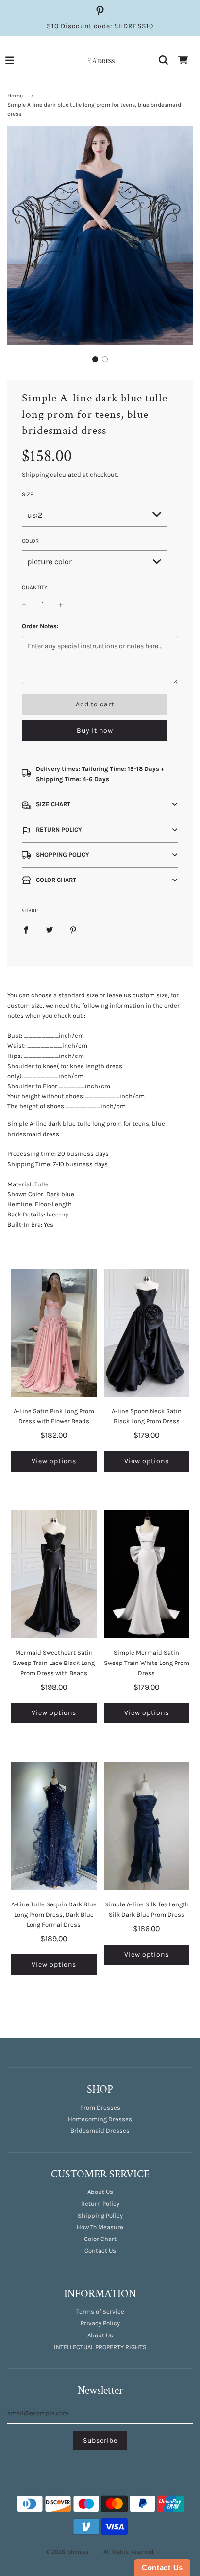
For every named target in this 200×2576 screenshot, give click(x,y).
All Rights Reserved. (129, 2552)
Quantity (34, 587)
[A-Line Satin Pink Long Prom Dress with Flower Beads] (54, 1333)
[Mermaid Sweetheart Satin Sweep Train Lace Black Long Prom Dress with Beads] (54, 1574)
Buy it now (95, 730)
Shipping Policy (100, 2216)
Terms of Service (100, 2312)
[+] (61, 604)
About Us (100, 2192)
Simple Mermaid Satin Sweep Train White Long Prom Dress (147, 1663)
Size (28, 494)
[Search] (164, 60)
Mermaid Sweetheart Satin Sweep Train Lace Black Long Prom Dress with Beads (54, 1663)
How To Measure (100, 2227)
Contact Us (100, 2250)
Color (30, 541)
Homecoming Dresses (100, 2119)
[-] (24, 604)
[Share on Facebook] (26, 930)
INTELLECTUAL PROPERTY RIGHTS (100, 2347)
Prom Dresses (100, 2107)
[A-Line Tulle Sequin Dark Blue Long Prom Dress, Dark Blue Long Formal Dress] (54, 1826)
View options (54, 1461)
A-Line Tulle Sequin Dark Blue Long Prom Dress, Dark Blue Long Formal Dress (54, 1914)
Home (15, 96)
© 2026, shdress (67, 2552)
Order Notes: (40, 626)
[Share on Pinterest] (73, 930)
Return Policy (100, 2203)
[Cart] (183, 60)
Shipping (35, 474)
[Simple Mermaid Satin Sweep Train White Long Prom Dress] (147, 1574)
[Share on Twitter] (50, 930)
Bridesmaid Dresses (100, 2131)
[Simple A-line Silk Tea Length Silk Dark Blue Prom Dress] (147, 1826)
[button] (95, 359)
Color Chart (100, 2239)
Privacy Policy (100, 2323)
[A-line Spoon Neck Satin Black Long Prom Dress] (147, 1333)
